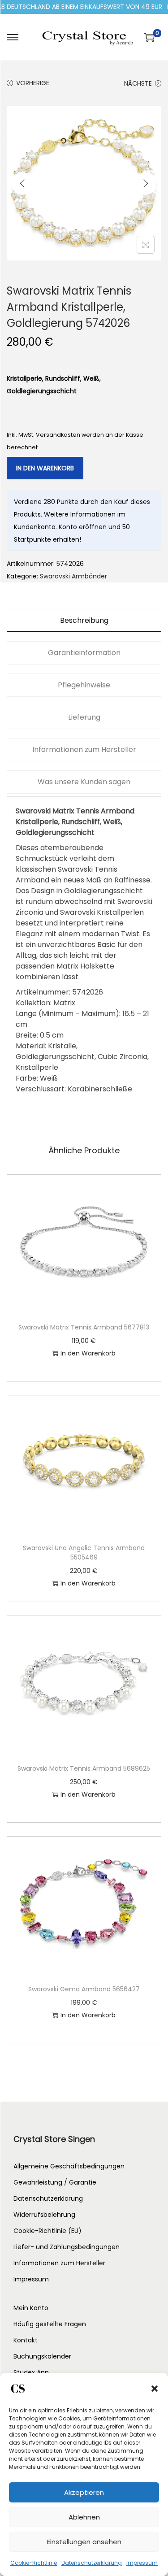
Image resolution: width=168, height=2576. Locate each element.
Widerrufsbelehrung (44, 2215)
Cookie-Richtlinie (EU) (47, 2231)
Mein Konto (31, 2308)
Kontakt (26, 2340)
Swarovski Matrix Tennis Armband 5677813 (84, 1327)
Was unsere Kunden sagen (84, 782)
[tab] (84, 621)
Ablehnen (84, 2517)
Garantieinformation (84, 653)
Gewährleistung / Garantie (55, 2182)
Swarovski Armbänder (73, 576)
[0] (149, 37)
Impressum (142, 2563)
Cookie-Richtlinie (34, 2563)
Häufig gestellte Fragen (50, 2324)
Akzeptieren (84, 2492)
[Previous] (22, 183)
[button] (155, 2389)
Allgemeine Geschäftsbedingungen (69, 2166)
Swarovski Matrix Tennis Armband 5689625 (84, 1768)
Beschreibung (84, 620)
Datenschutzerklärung (92, 2563)
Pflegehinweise (84, 685)
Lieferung (84, 717)
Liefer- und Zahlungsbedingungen (67, 2247)
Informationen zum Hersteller (84, 749)
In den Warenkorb (45, 468)
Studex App (31, 2372)
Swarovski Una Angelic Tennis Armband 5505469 (84, 1553)
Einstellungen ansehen (84, 2542)
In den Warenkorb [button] (88, 1353)
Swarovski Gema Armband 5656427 (84, 1989)
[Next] (146, 183)
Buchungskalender (42, 2356)
